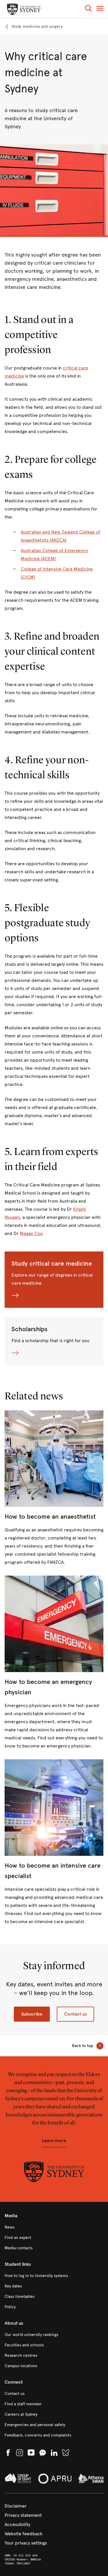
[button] (88, 9)
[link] (34, 27)
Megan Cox (31, 1233)
